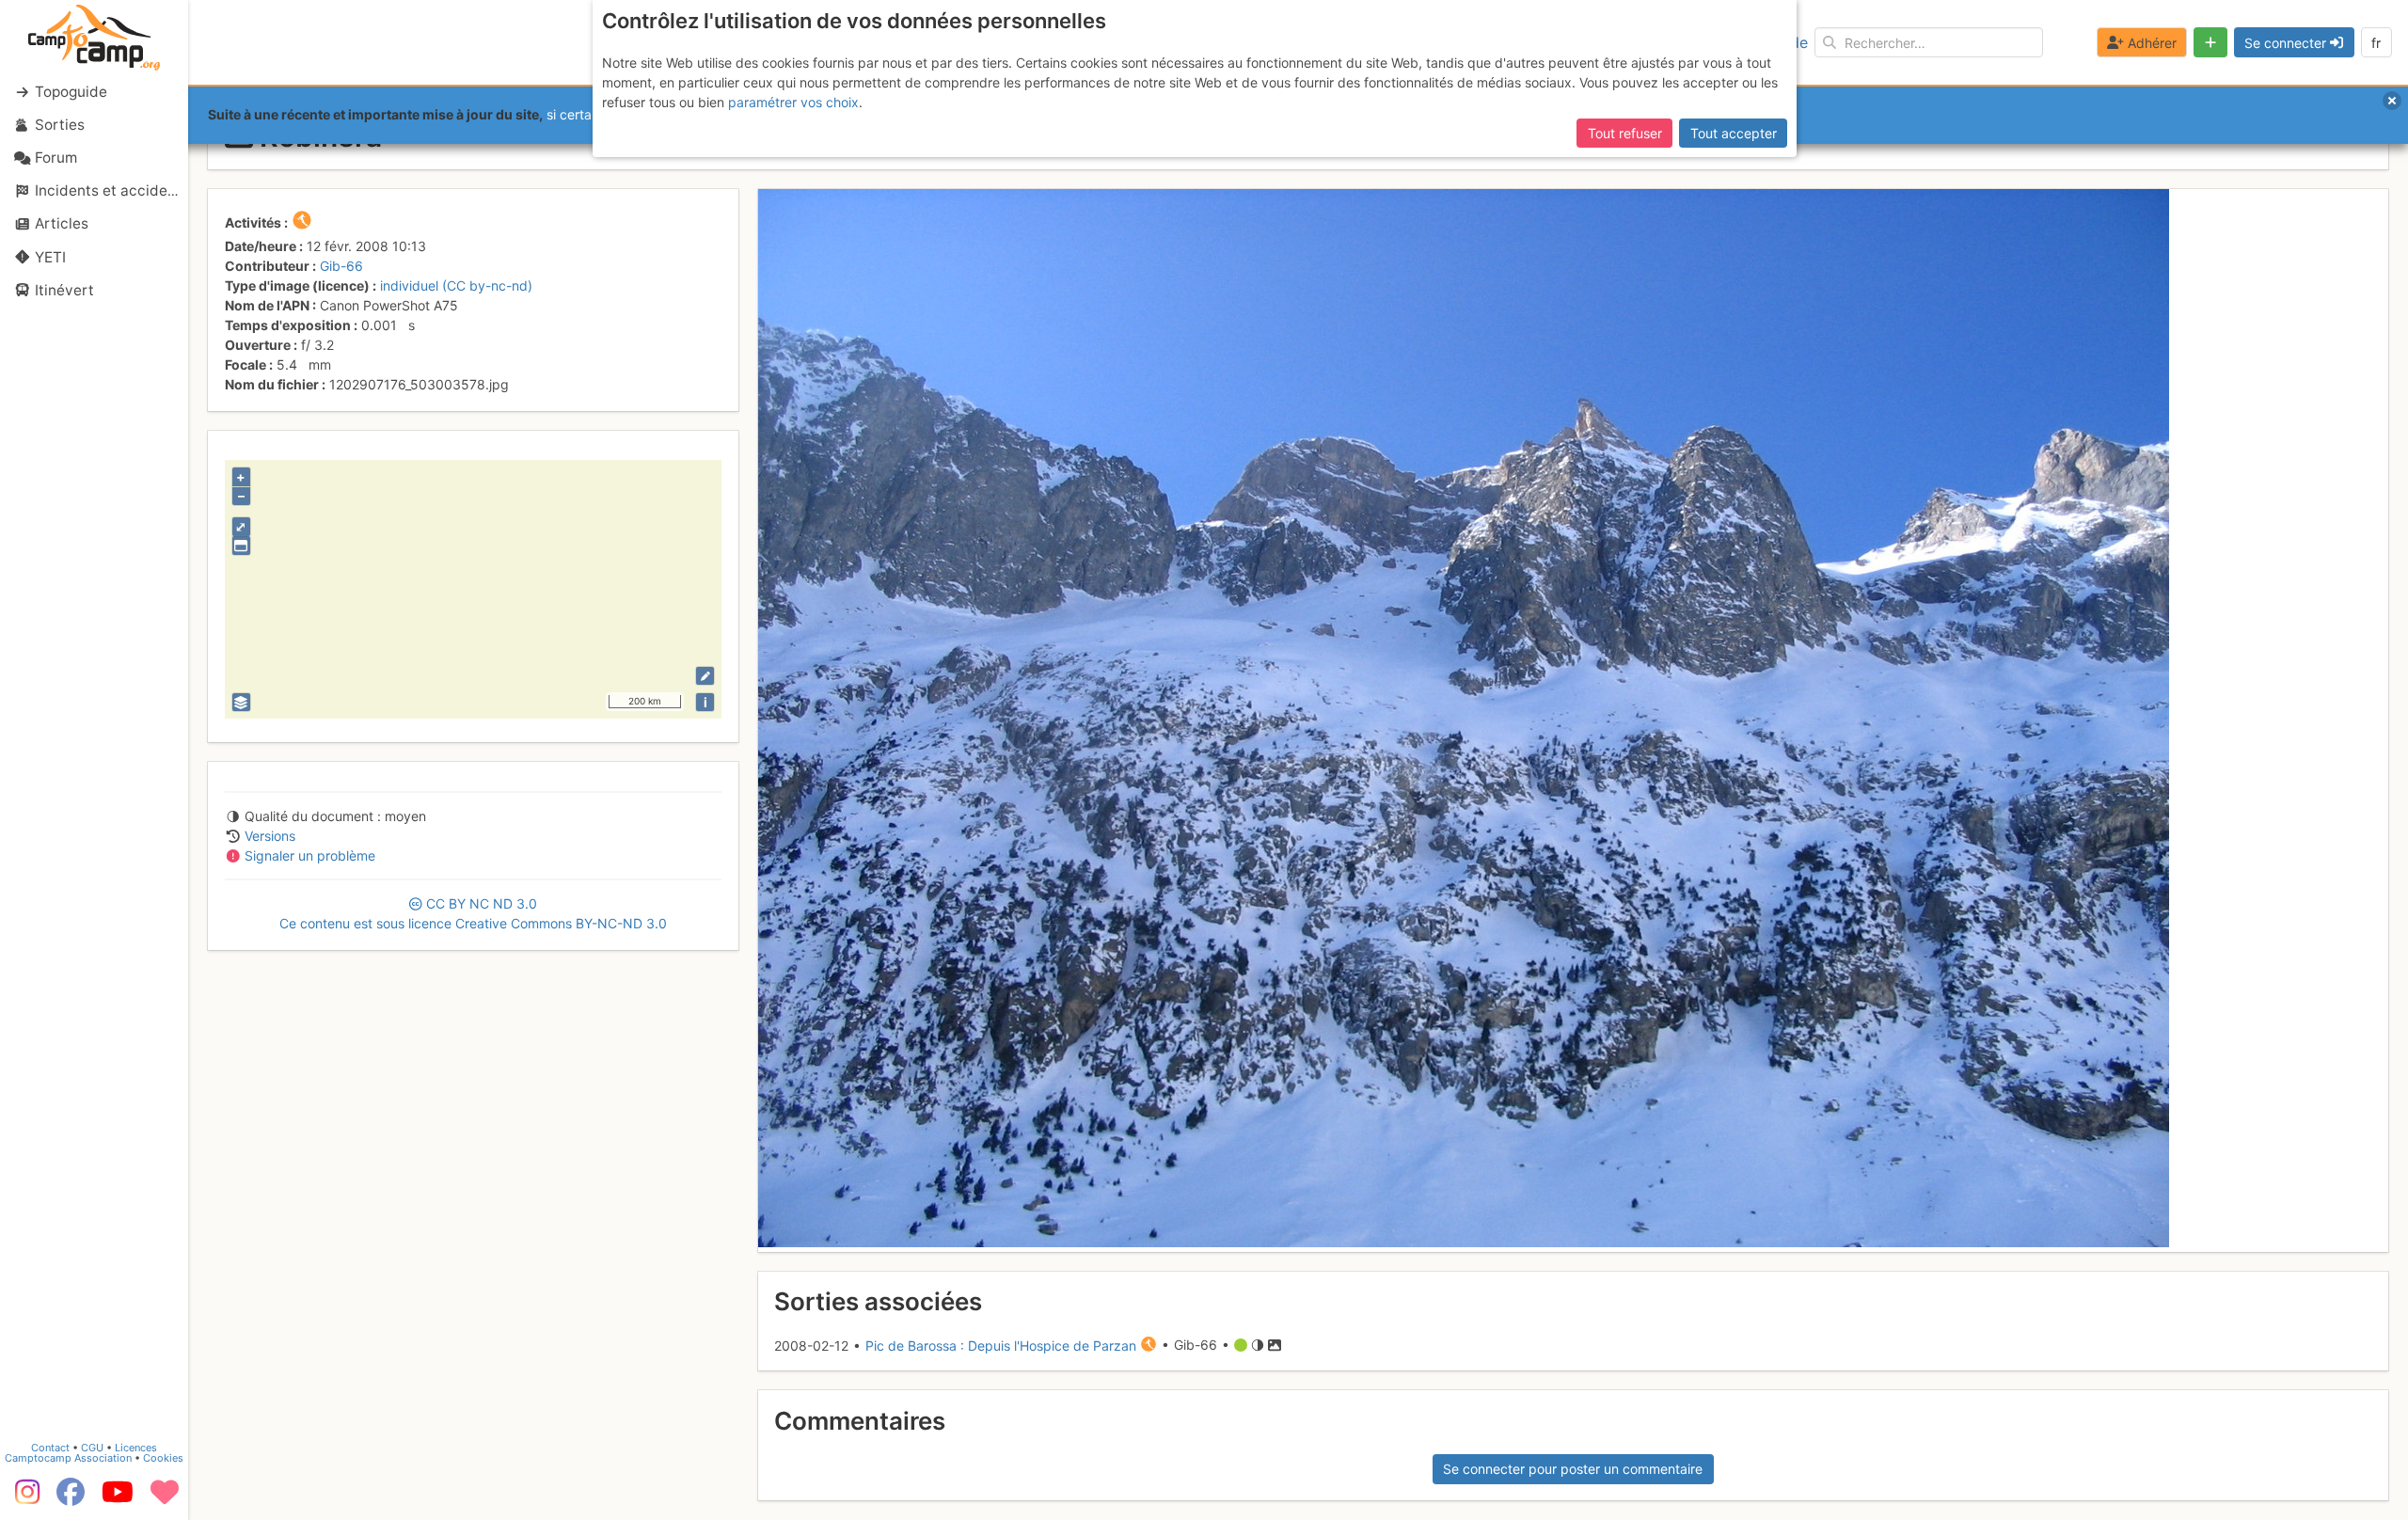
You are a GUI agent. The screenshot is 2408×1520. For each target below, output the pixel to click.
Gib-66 (341, 266)
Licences (136, 1448)
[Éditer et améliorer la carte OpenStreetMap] (705, 676)
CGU (92, 1448)
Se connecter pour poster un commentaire (1573, 1469)
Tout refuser (1625, 133)
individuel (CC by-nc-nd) (456, 285)
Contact (50, 1448)
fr (2376, 43)
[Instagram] (24, 1498)
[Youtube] (118, 1498)
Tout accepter (1734, 133)
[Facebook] (71, 1498)
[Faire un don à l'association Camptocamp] (165, 1498)
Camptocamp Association (68, 1458)
